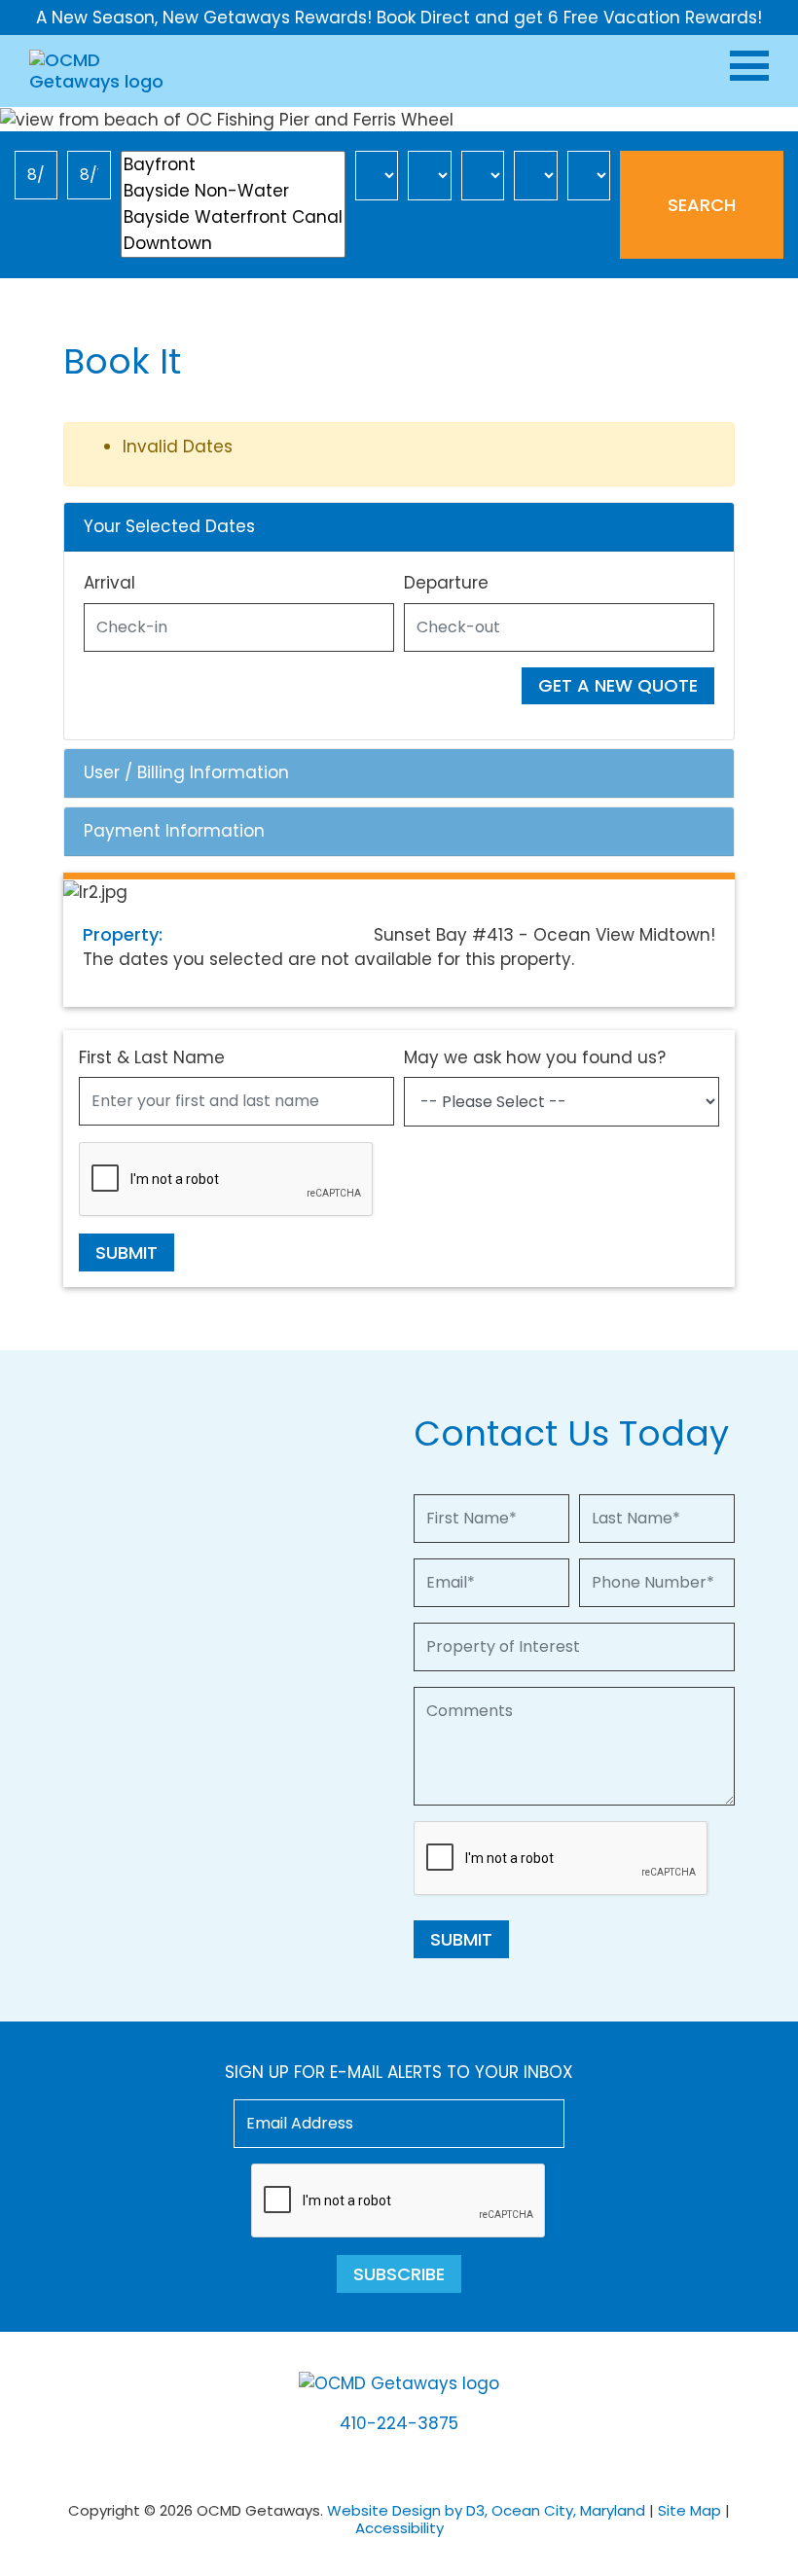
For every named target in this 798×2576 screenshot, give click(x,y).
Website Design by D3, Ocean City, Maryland (486, 2510)
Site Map (689, 2510)
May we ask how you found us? (535, 1057)
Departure (446, 583)
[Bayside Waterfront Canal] (233, 217)
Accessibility (399, 2528)
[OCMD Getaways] (100, 70)
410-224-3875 (399, 2423)
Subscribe (399, 2274)
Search (702, 205)
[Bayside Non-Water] (233, 191)
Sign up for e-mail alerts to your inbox (399, 2072)
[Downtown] (233, 244)
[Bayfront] (233, 165)
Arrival (109, 583)
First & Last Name (152, 1057)
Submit (127, 1252)
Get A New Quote (618, 685)
